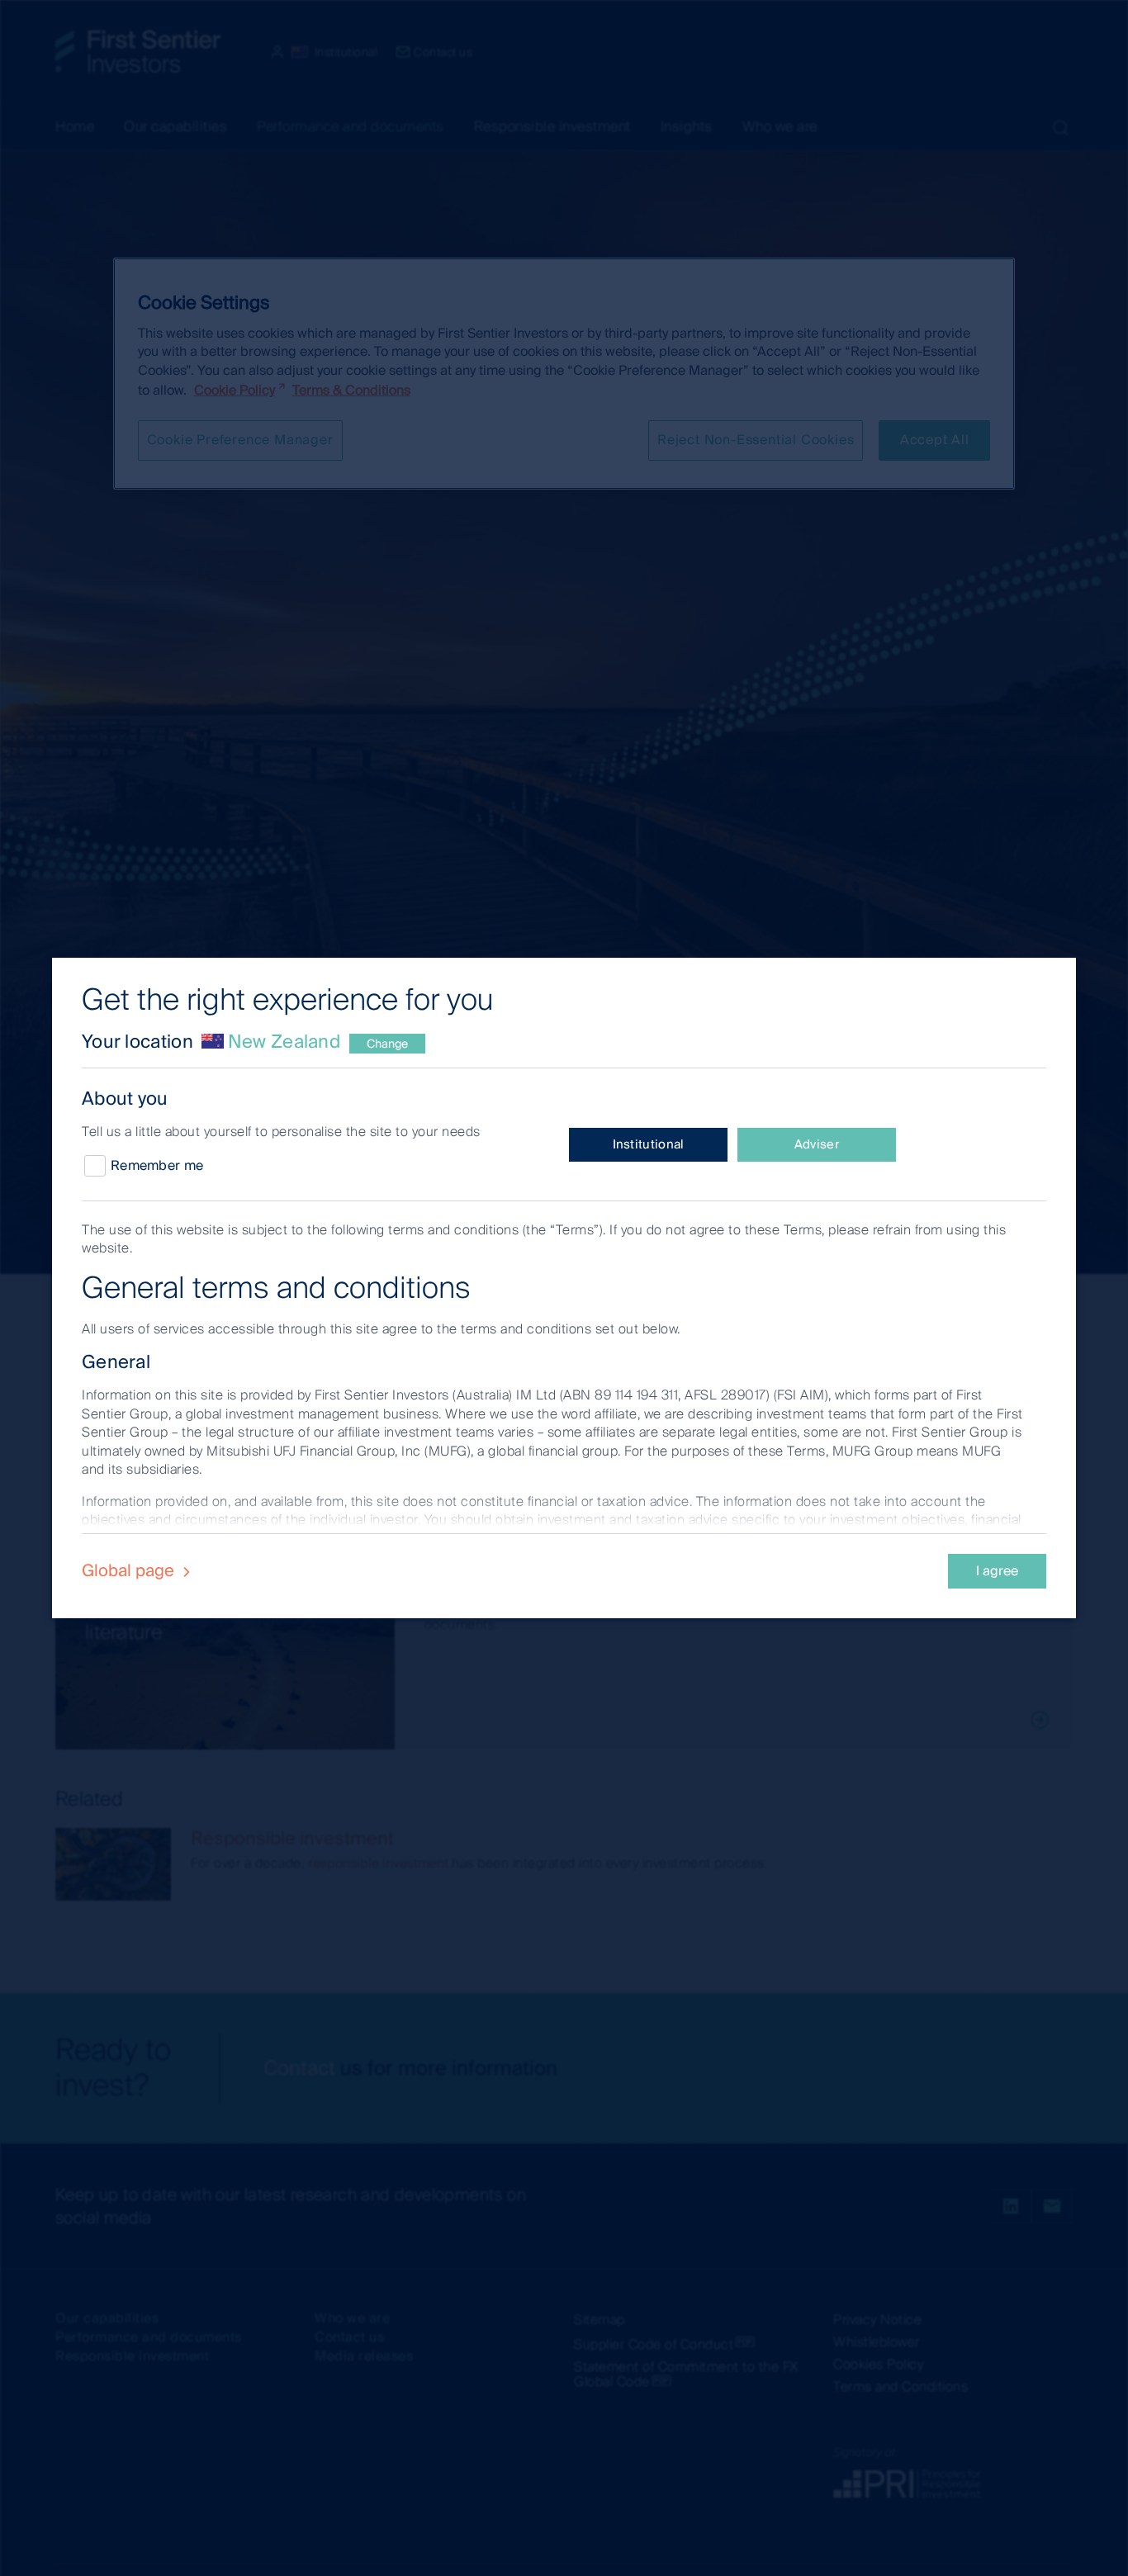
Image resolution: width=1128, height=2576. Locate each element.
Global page (130, 1570)
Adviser (817, 1144)
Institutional (649, 1144)
